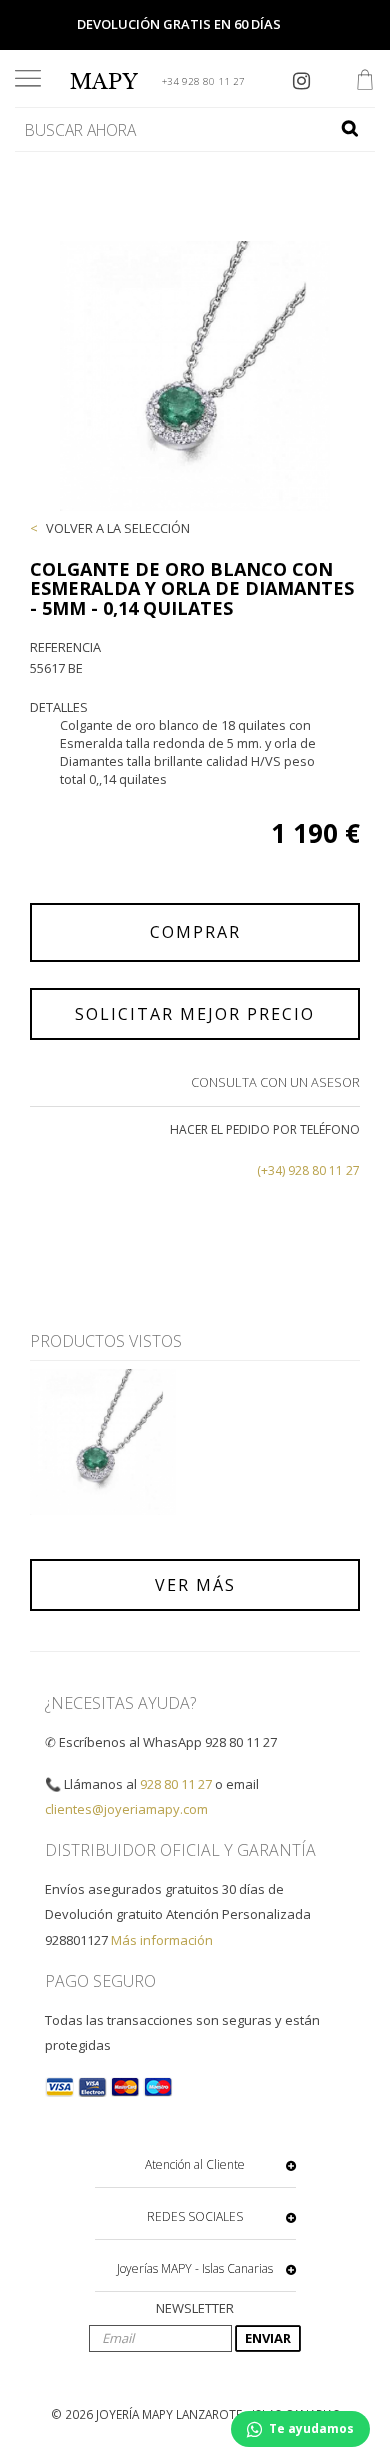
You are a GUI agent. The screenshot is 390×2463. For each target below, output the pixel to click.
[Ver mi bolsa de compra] (365, 82)
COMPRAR (195, 932)
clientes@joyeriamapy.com (126, 1809)
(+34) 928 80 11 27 (308, 1170)
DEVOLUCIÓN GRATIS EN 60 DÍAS (179, 24)
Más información (162, 1940)
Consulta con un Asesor (275, 1082)
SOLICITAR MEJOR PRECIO (195, 1014)
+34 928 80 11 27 (203, 81)
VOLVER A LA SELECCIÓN (118, 528)
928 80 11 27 (176, 1784)
